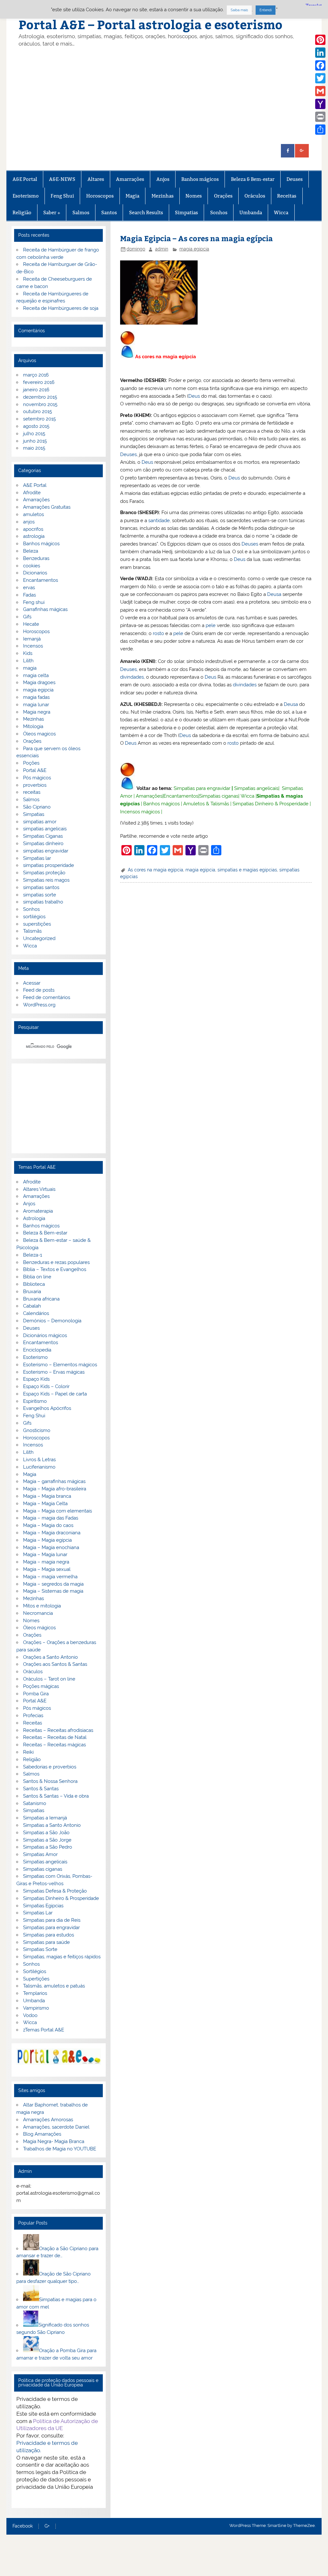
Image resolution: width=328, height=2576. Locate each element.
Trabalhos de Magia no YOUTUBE (60, 2149)
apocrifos (33, 529)
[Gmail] (320, 91)
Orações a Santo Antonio (50, 1657)
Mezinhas (163, 196)
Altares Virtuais (39, 1189)
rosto (158, 633)
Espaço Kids (36, 1379)
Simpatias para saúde (46, 1942)
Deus (194, 396)
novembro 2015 (40, 404)
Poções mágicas (41, 1686)
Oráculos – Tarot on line (49, 1679)
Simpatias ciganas (219, 796)
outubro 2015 (37, 411)
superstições (37, 924)
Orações (223, 196)
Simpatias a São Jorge (47, 1840)
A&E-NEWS (62, 179)
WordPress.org (39, 1005)
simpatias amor (40, 822)
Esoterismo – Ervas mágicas (54, 1372)
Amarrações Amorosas (48, 2120)
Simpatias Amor (40, 1854)
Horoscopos (100, 196)
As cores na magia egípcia (156, 870)
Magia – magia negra (46, 1562)
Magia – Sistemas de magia (53, 1591)
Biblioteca (34, 1284)
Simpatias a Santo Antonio (52, 1825)
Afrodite (32, 493)
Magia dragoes (39, 682)
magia (30, 668)
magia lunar (36, 705)
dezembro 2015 (40, 397)
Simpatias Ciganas (43, 836)
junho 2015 (35, 441)
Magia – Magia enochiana (51, 1547)
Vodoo (30, 2015)
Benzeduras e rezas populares (56, 1262)
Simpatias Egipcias (43, 1906)
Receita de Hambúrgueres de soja (61, 308)
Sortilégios (35, 1971)
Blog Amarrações (42, 2134)
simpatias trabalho (43, 902)
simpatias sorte (40, 895)
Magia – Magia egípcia (47, 1540)
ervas (29, 588)
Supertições (36, 1979)
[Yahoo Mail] (320, 104)
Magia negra (37, 712)
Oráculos (255, 196)
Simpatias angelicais (256, 788)
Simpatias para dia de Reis (52, 1920)
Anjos (163, 179)
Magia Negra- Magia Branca (54, 2141)
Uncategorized (39, 938)
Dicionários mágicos (45, 1335)
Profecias (33, 1716)
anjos (29, 522)
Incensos (33, 646)
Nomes (194, 196)
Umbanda (251, 212)
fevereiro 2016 (39, 382)
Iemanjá (32, 639)
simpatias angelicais (45, 829)
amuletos (33, 514)
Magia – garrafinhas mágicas (54, 1481)
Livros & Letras (39, 1460)
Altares (96, 179)
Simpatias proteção (44, 873)
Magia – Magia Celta (45, 1504)
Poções (31, 763)
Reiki (28, 1752)
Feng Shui (62, 196)
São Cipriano (37, 807)
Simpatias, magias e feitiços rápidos (62, 1957)
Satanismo (35, 1803)
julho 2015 (34, 434)
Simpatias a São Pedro (48, 1847)
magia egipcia (194, 249)
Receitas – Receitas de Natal (55, 1737)
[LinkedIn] (320, 53)
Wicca (281, 212)
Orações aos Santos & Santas (55, 1664)
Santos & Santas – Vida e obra (56, 1796)
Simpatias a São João (46, 1833)
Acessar (32, 983)
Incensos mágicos (140, 812)
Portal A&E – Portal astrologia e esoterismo (151, 24)
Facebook (23, 2526)
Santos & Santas (41, 1789)
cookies (32, 566)
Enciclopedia (37, 1350)
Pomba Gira (36, 1694)
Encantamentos (181, 796)
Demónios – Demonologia (52, 1321)
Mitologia (33, 726)
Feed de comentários (47, 997)
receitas (32, 792)
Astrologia (34, 1218)
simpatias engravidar (46, 851)
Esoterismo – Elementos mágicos (60, 1365)
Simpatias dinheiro (43, 843)
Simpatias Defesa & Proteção (55, 1891)
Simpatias (186, 212)
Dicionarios (35, 573)
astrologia (34, 536)
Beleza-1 (33, 1255)
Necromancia (38, 1613)
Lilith (28, 661)
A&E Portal (25, 179)
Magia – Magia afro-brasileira (55, 1489)
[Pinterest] (320, 40)
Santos (109, 212)
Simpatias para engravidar (202, 788)
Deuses (295, 179)
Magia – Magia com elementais (57, 1511)
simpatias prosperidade (49, 865)
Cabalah (32, 1306)
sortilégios (34, 917)
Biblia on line (37, 1277)
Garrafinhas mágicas (45, 609)
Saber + (52, 212)
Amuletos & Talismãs (206, 804)
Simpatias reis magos (46, 880)
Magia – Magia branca (47, 1496)
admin (162, 249)
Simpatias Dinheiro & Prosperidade (271, 804)
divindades (132, 677)
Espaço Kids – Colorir (46, 1386)
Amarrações (130, 179)
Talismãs (32, 931)
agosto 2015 (36, 426)
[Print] (320, 117)
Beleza (31, 551)
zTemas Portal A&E (44, 2030)
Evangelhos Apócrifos (47, 1408)
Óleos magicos (39, 734)
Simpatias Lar (38, 1913)
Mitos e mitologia (42, 1606)
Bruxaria (32, 1292)
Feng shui (34, 602)
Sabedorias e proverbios (50, 1767)
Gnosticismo (37, 1430)
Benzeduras (36, 558)
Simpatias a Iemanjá (45, 1818)
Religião (22, 212)
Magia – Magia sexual (47, 1569)
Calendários (36, 1313)
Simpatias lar (37, 858)
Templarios (35, 1993)
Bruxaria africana (41, 1299)
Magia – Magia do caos (48, 1525)
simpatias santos (41, 887)
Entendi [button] (266, 10)
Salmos (81, 212)
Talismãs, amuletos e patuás (54, 1986)
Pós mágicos (37, 778)
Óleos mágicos (39, 1628)
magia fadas (36, 697)
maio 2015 (34, 448)
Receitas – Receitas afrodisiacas (58, 1730)
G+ (47, 2526)
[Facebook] (320, 65)
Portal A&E (35, 770)
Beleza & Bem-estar (253, 179)
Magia (132, 196)
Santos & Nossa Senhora (50, 1781)
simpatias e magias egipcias (247, 870)
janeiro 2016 (36, 390)
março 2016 (36, 375)
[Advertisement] (164, 96)
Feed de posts (39, 990)
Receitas (287, 196)
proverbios (35, 785)
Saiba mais (239, 10)
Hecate (31, 624)
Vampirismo (36, 2008)
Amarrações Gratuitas (47, 507)
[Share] (320, 130)
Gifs (27, 617)
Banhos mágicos (200, 179)
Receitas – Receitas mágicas (54, 1745)
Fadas (29, 595)
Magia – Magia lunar (45, 1555)
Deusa (274, 594)
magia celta (36, 675)
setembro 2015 (39, 419)
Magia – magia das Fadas (51, 1518)
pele (211, 625)
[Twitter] (320, 78)
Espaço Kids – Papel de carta (55, 1394)
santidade (159, 521)
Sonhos (219, 212)
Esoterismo (26, 196)
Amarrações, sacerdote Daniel (56, 2127)
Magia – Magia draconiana (52, 1533)
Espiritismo (35, 1401)
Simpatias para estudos (49, 1935)
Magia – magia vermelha (50, 1577)
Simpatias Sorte (40, 1949)
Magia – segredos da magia (53, 1584)
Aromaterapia (38, 1211)
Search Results (146, 212)
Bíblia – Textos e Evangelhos (55, 1269)
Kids (28, 653)
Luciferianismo (39, 1467)
